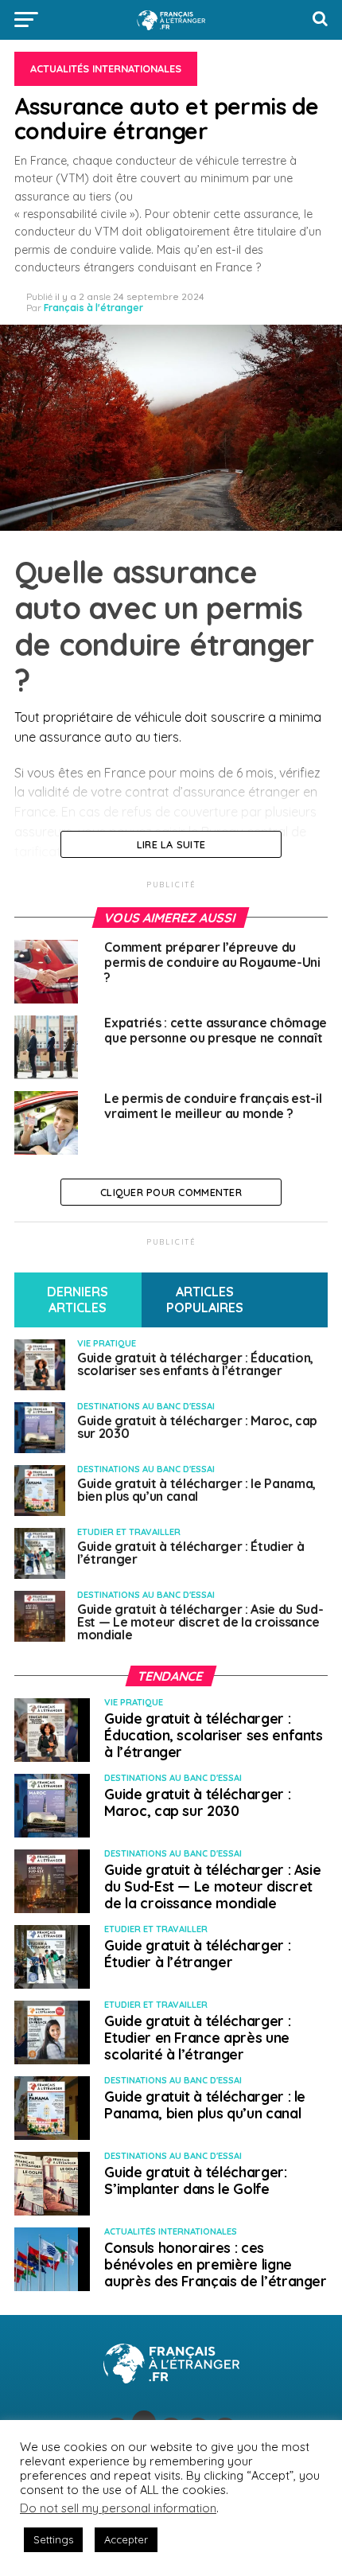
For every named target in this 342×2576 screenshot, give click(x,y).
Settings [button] (53, 2539)
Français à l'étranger (93, 308)
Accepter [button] (126, 2539)
